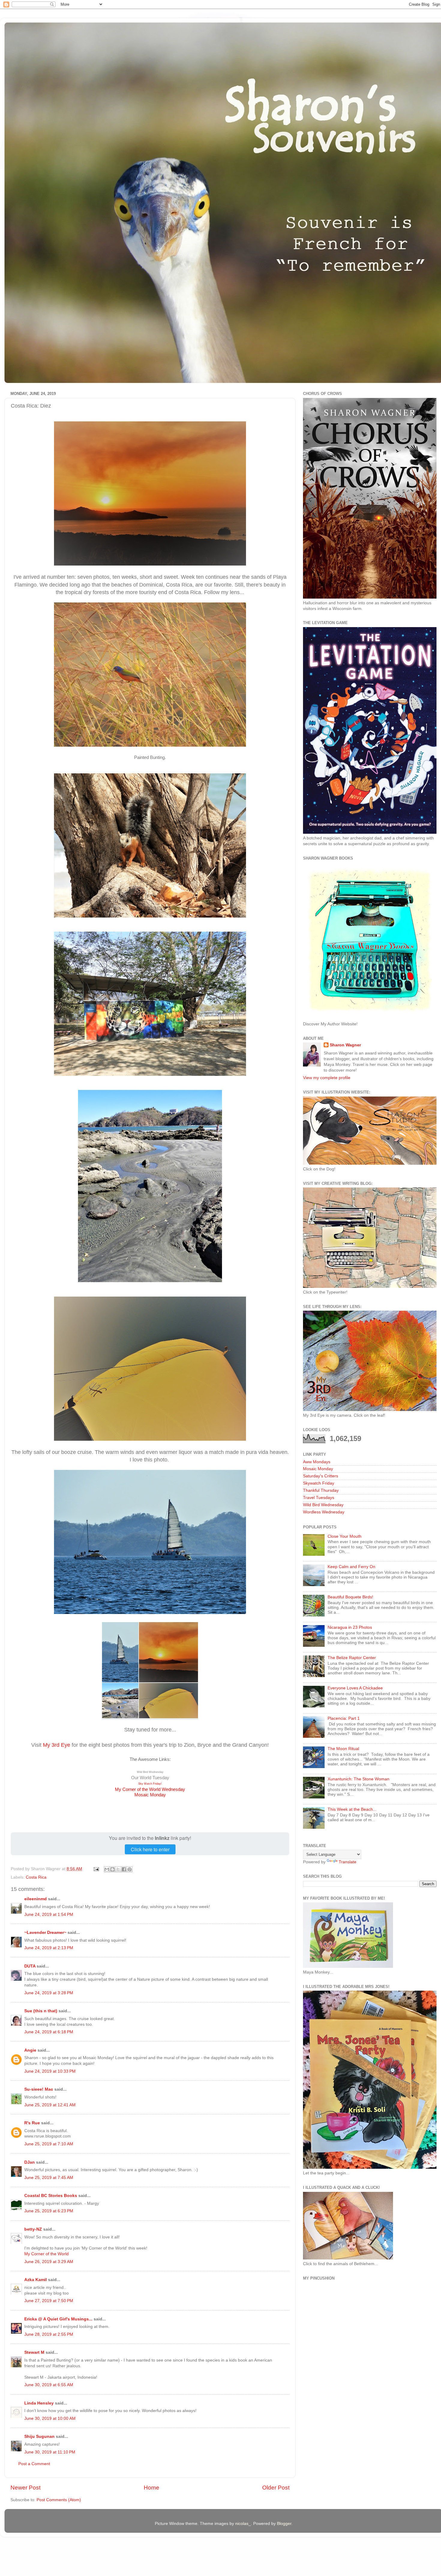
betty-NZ (33, 2229)
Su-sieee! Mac (39, 2089)
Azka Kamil (36, 2280)
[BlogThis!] (112, 1869)
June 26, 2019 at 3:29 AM (49, 2262)
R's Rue (32, 2123)
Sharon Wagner (345, 1045)
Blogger (284, 2524)
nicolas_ (243, 2524)
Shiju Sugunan (39, 2436)
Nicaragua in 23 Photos (350, 1627)
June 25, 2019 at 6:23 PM (49, 2211)
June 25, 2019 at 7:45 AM (49, 2178)
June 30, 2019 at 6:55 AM (49, 2385)
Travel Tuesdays (319, 1498)
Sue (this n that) (41, 2011)
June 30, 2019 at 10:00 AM (50, 2418)
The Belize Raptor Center (352, 1658)
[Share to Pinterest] (130, 1869)
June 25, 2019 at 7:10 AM (49, 2144)
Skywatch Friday (319, 1483)
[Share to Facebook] (124, 1869)
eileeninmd (36, 1899)
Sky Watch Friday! (150, 1784)
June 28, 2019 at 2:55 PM (49, 2334)
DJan (30, 2162)
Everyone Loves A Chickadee (355, 1688)
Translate (348, 1862)
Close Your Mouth (345, 1536)
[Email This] (107, 1869)
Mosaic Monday (150, 1795)
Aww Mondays (317, 1462)
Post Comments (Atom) (59, 2500)
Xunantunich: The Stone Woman (358, 1779)
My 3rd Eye (57, 1745)
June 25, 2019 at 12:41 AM (50, 2105)
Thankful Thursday (321, 1490)
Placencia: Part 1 (344, 1718)
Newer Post (25, 2488)
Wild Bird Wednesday (323, 1505)
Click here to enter (150, 1849)
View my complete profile (327, 1078)
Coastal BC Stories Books (51, 2196)
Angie (30, 2050)
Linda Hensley (39, 2403)
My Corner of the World (46, 2254)
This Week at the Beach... (352, 1809)
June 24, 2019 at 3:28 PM (49, 1993)
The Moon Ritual (343, 1749)
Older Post (276, 2488)
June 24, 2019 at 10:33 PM (50, 2071)
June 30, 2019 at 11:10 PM (50, 2452)
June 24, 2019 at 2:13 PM (49, 1948)
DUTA (30, 1966)
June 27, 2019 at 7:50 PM (49, 2301)
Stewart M (34, 2352)
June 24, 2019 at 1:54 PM (49, 1915)
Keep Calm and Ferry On (351, 1567)
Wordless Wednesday (324, 1512)
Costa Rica (36, 1877)
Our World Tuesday (150, 1778)
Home (151, 2488)
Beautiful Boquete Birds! (350, 1597)
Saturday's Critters (321, 1476)
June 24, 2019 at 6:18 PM (49, 2032)
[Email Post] (96, 1869)
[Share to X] (118, 1869)
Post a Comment (34, 2464)
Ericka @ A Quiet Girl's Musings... (58, 2319)
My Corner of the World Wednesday (150, 1789)
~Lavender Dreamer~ (45, 1933)
